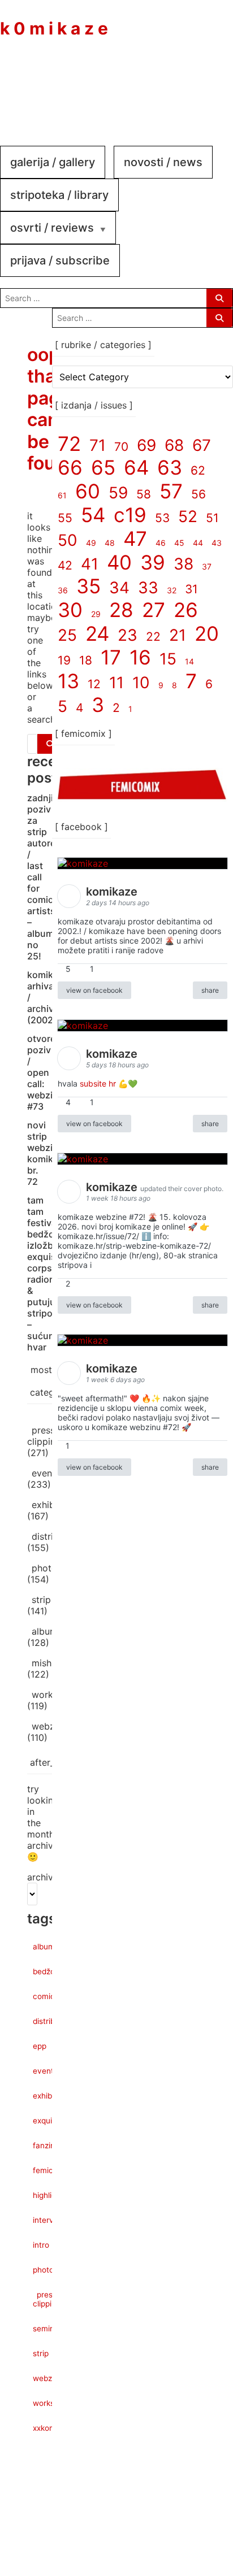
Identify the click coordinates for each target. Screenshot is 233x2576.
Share (210, 990)
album (45, 1631)
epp (40, 2046)
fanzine (46, 2145)
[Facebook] (143, 84)
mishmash (53, 1663)
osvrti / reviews (52, 228)
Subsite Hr (98, 1083)
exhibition (53, 1505)
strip (41, 1600)
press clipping (44, 1436)
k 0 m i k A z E (54, 28)
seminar (47, 2329)
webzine (49, 1726)
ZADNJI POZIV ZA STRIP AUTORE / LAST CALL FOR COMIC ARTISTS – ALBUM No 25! (41, 877)
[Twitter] (210, 84)
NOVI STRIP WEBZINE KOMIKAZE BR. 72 (48, 1153)
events (46, 1473)
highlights (50, 2195)
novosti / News (163, 162)
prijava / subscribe (60, 260)
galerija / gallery (53, 162)
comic (44, 1996)
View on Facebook (94, 990)
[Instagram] (176, 84)
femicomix (51, 2170)
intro (41, 2245)
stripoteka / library (59, 195)
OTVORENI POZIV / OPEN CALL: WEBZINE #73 (45, 1072)
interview (49, 2220)
